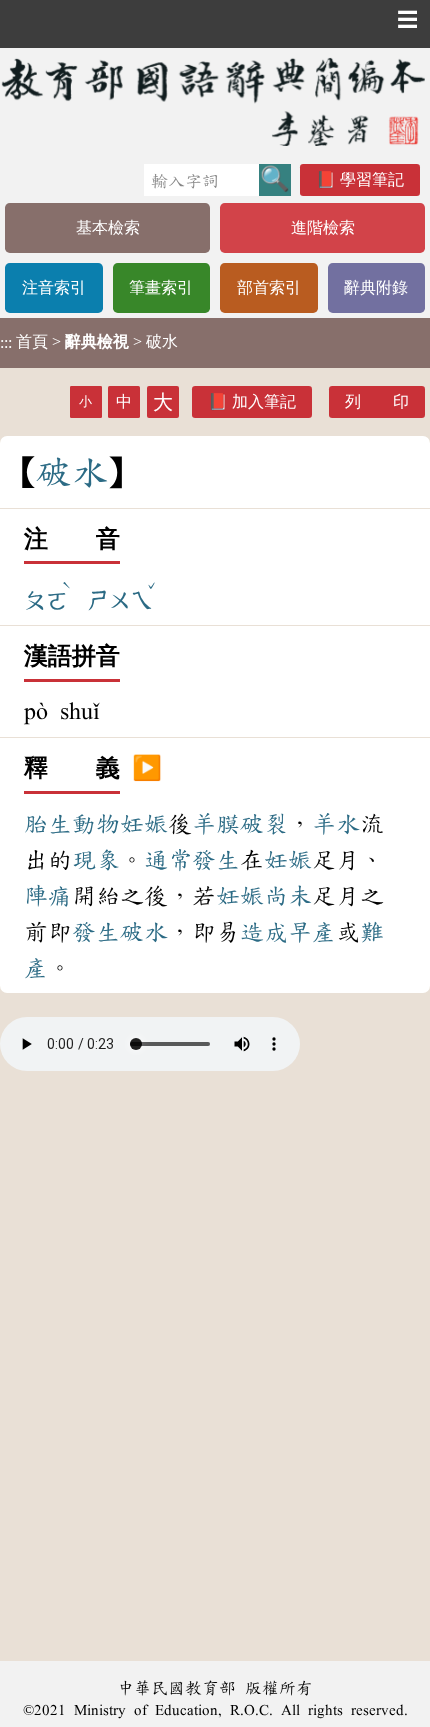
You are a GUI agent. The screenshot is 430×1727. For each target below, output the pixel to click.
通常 (168, 860)
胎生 (48, 824)
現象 (96, 860)
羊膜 (216, 824)
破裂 (264, 824)
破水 (144, 932)
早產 (312, 932)
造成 (264, 932)
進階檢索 (323, 227)
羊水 (336, 824)
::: (6, 342)
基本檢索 (108, 227)
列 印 (377, 401)
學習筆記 (372, 179)
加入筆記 (264, 401)
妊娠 (144, 824)
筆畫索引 (161, 287)
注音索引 (54, 287)
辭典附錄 (376, 287)
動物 (96, 824)
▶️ (147, 769)
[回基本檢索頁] (215, 101)
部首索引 (269, 287)
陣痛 (48, 896)
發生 (216, 860)
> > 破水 (89, 342)
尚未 (288, 896)
